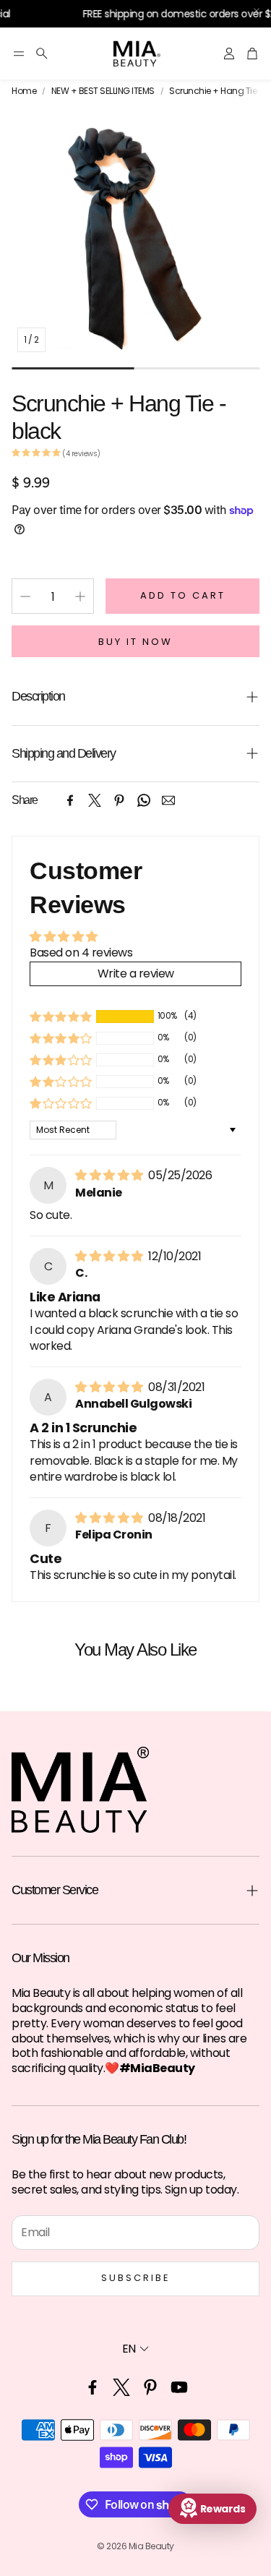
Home (24, 91)
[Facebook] (70, 800)
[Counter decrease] (25, 596)
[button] (19, 54)
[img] (110, 1175)
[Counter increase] (80, 596)
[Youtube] (179, 2387)
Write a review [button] (136, 974)
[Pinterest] (119, 800)
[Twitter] (95, 800)
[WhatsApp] (144, 800)
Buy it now (135, 642)
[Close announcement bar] (257, 11)
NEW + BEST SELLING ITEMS (103, 91)
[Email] (168, 800)
